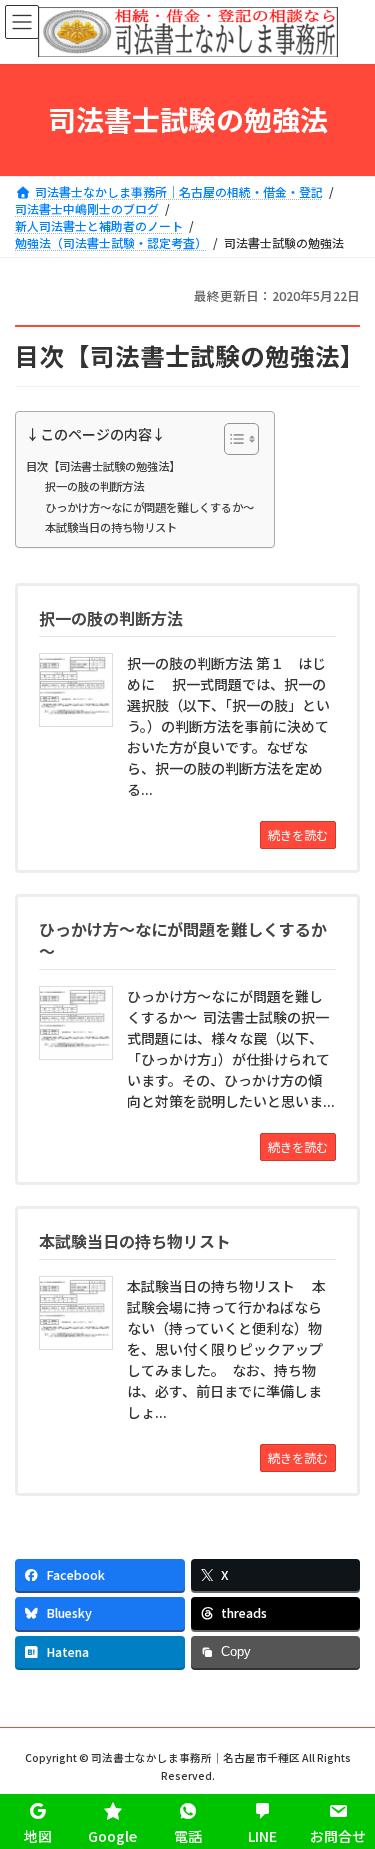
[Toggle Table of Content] (231, 439)
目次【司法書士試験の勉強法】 (103, 466)
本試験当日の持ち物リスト (111, 527)
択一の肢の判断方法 (94, 486)
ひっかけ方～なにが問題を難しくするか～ (149, 507)
